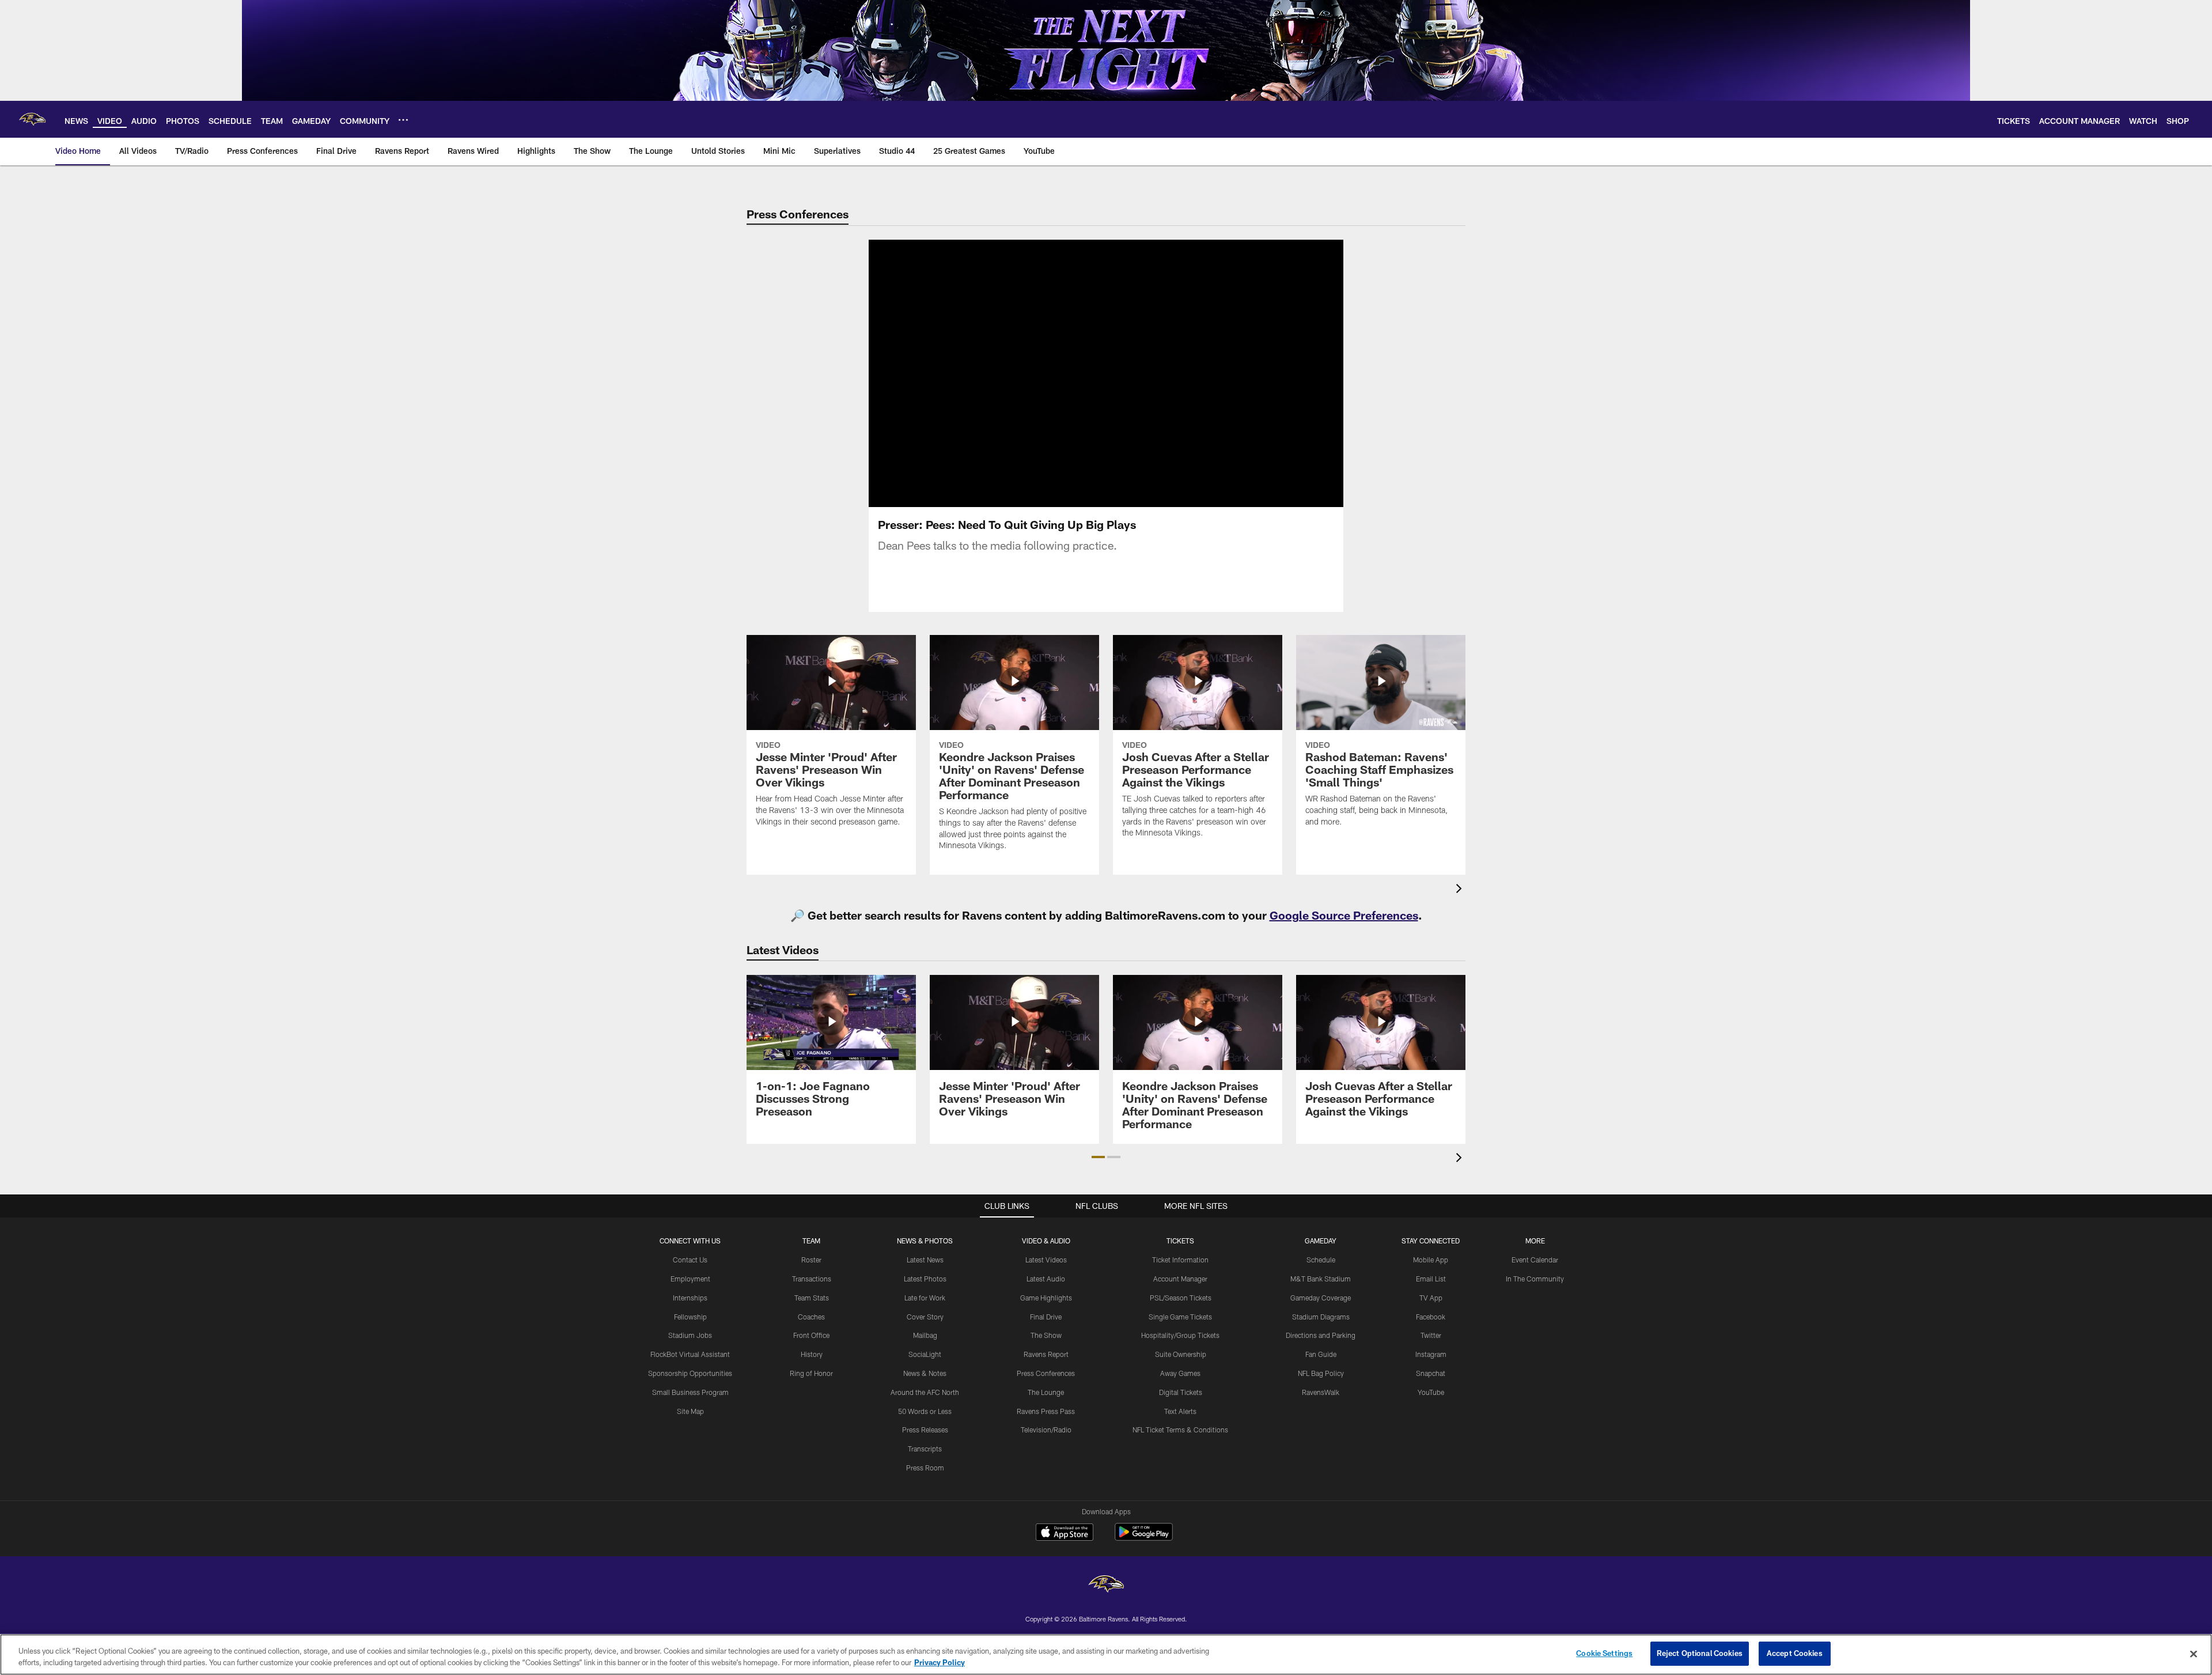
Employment (690, 1279)
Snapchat (1431, 1373)
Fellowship (690, 1317)
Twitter (1431, 1335)
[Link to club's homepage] (32, 119)
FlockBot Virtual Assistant (690, 1354)
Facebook (1431, 1317)
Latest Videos (1046, 1260)
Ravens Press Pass (1046, 1411)
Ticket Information (1180, 1260)
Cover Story (925, 1317)
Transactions (812, 1279)
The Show (1046, 1335)
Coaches (811, 1317)
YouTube (1431, 1392)
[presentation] (1461, 890)
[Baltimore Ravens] (1106, 1585)
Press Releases (925, 1430)
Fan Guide (1321, 1354)
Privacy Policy (940, 1662)
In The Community (1535, 1279)
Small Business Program (690, 1392)
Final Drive (1046, 1317)
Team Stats (812, 1298)
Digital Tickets (1181, 1392)
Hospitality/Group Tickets (1180, 1335)
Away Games (1180, 1373)
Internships (690, 1298)
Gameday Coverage (1321, 1298)
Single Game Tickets (1180, 1317)
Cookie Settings (1604, 1653)
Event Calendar (1535, 1260)
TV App (1431, 1298)
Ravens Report (1046, 1354)
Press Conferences (1046, 1373)
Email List (1431, 1279)
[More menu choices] (403, 120)
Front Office (811, 1335)
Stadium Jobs (690, 1335)
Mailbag (925, 1335)
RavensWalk (1321, 1392)
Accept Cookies (1795, 1653)
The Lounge (1046, 1392)
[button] (1069, 373)
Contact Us (690, 1260)
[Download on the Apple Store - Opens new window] (1065, 1533)
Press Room (925, 1468)
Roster (811, 1260)
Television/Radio (1046, 1430)
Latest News (925, 1260)
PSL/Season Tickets (1181, 1298)
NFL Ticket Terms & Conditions (1180, 1430)
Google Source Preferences (1344, 915)
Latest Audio (1046, 1279)
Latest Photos (925, 1279)
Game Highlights (1046, 1298)
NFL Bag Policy (1321, 1373)
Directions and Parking (1321, 1335)
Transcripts (925, 1449)
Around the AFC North (925, 1392)
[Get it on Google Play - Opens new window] (1144, 1538)
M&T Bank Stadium (1321, 1279)
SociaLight (925, 1354)
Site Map (690, 1411)
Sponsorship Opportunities (690, 1373)
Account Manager (1180, 1279)
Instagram (1431, 1354)
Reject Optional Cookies (1700, 1653)
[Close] (2194, 1654)
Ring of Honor (811, 1373)
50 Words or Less (925, 1411)
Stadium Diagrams (1321, 1317)
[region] (1106, 1655)
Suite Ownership (1181, 1354)
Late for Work (925, 1298)
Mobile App (1431, 1260)
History (812, 1354)
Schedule (1321, 1260)
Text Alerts (1180, 1411)
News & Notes (925, 1373)
